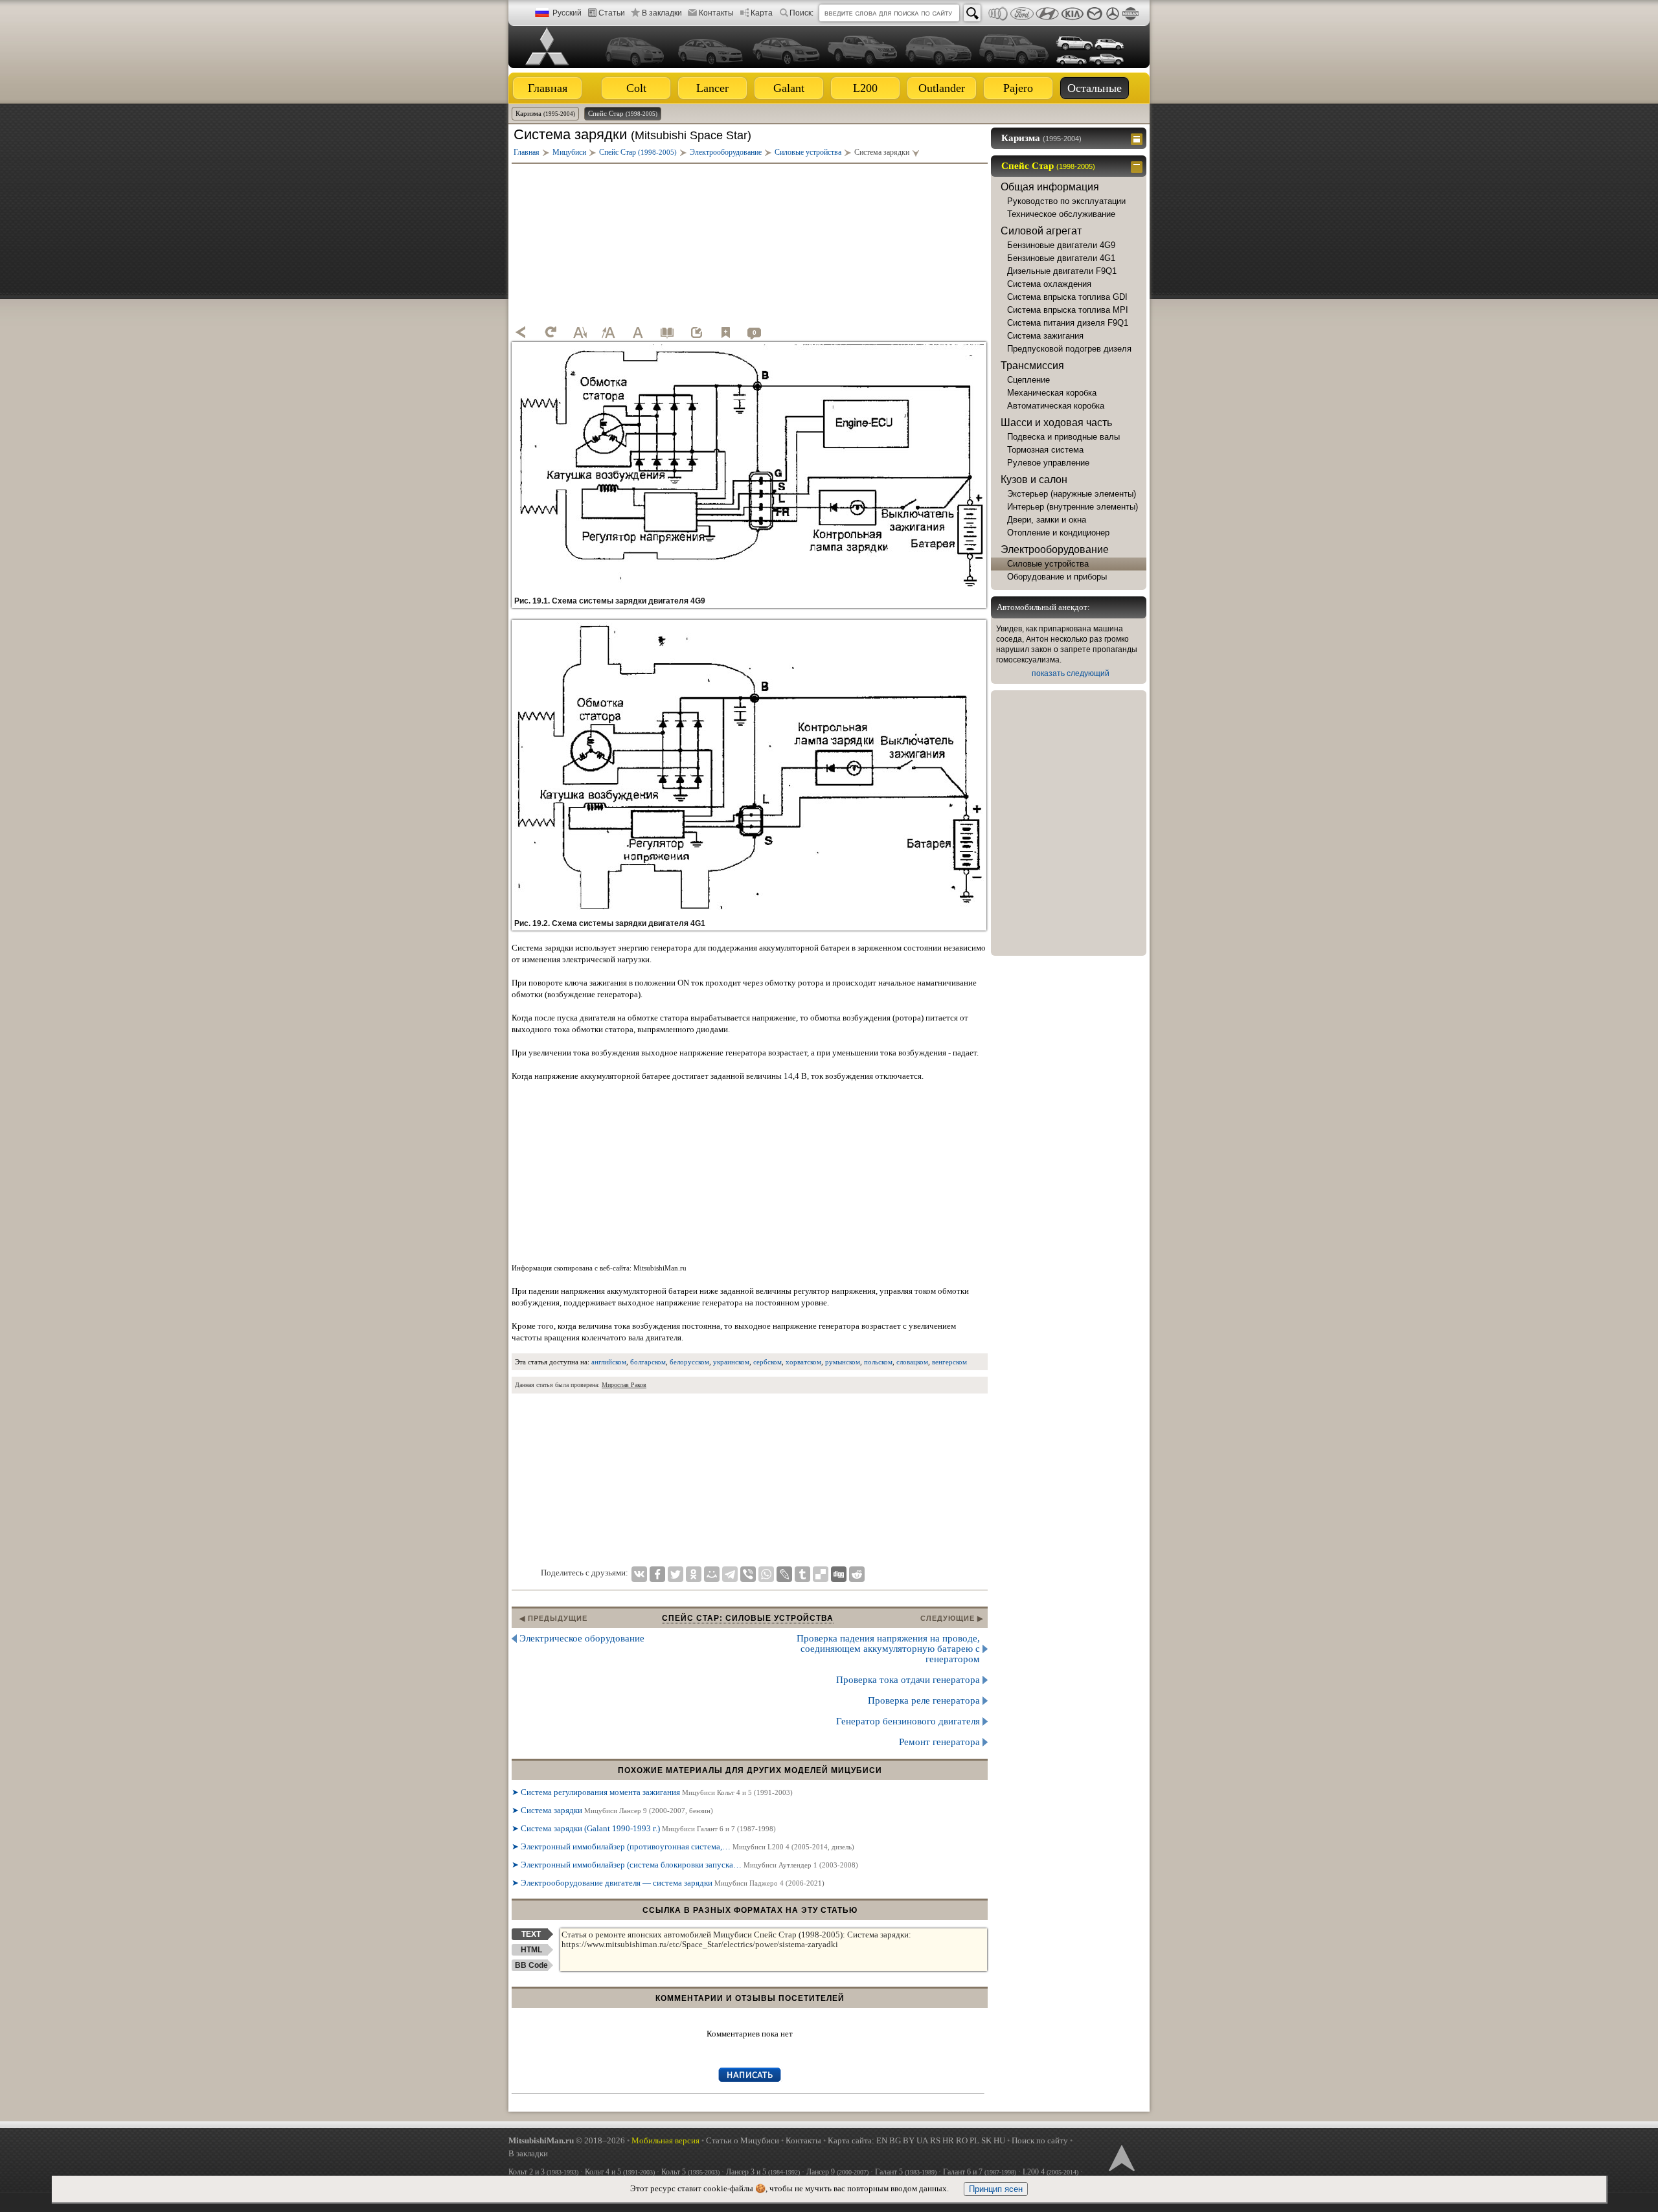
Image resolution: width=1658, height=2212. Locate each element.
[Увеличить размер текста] (609, 332)
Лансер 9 (837, 2172)
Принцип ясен (996, 2189)
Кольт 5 (690, 2172)
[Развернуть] (1138, 138)
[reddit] (857, 1574)
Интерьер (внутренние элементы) (1073, 507)
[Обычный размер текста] (638, 332)
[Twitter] (676, 1574)
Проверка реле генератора (924, 1700)
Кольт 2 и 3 (543, 2172)
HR (948, 2140)
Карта (762, 13)
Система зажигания (1045, 336)
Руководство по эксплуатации (1066, 201)
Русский (567, 13)
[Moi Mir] (712, 1574)
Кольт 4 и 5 (620, 2172)
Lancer (712, 88)
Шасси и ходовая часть (1056, 423)
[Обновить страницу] (551, 332)
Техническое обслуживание (1061, 214)
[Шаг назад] (521, 332)
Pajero (1018, 88)
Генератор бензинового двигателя (908, 1721)
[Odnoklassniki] (694, 1574)
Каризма (545, 113)
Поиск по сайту (1040, 2140)
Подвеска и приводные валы (1063, 437)
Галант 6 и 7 (980, 2172)
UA (922, 2140)
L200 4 (1050, 2172)
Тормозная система (1045, 450)
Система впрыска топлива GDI (1067, 297)
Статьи (612, 13)
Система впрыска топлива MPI (1068, 310)
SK (986, 2140)
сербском (767, 1362)
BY (909, 2140)
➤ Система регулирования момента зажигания (652, 1792)
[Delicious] (821, 1574)
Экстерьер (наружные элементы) (1072, 494)
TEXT (531, 1934)
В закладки (662, 13)
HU (999, 2140)
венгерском (949, 1362)
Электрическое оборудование (582, 1638)
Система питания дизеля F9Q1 (1068, 323)
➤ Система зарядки (612, 1810)
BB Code (531, 1965)
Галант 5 (906, 2172)
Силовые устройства (1048, 564)
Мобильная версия (665, 2140)
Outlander (942, 88)
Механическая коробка (1052, 393)
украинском (731, 1362)
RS (935, 2140)
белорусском (689, 1362)
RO (962, 2140)
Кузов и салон (1034, 480)
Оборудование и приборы (1057, 577)
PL (974, 2140)
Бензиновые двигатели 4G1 (1061, 258)
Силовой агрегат (1041, 231)
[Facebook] (657, 1574)
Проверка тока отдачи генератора (908, 1680)
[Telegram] (730, 1574)
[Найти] (972, 13)
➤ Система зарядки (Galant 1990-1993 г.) (644, 1828)
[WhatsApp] (766, 1574)
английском (609, 1362)
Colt (636, 88)
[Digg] (839, 1574)
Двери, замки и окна (1047, 520)
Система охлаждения (1049, 284)
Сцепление (1028, 380)
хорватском (803, 1362)
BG (895, 2140)
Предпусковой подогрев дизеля (1069, 349)
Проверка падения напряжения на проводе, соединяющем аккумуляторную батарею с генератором (888, 1649)
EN (882, 2140)
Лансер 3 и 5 (763, 2172)
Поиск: (801, 13)
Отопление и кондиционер (1058, 533)
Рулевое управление (1048, 463)
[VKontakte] (639, 1574)
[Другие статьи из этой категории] (667, 332)
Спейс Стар (623, 113)
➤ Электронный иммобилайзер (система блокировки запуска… (685, 1865)
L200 (865, 88)
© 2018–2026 (567, 2140)
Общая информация (1050, 187)
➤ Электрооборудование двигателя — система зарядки (668, 1883)
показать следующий (1071, 673)
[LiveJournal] (784, 1574)
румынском (843, 1362)
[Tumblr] (802, 1574)
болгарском (648, 1362)
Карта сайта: (851, 2140)
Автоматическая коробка (1056, 406)
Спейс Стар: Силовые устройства (748, 1618)
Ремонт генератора (939, 1742)
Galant (789, 88)
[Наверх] (1120, 2157)
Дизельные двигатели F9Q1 (1062, 271)
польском (878, 1362)
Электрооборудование (1055, 549)
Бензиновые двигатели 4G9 (1061, 245)
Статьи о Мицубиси (743, 2140)
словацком (912, 1362)
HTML (531, 1950)
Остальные (1095, 88)
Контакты (716, 13)
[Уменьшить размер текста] (580, 332)
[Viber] (748, 1574)
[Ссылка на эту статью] (696, 332)
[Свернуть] (1138, 166)
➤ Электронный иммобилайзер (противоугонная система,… (683, 1846)
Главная (548, 88)
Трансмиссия (1032, 366)
